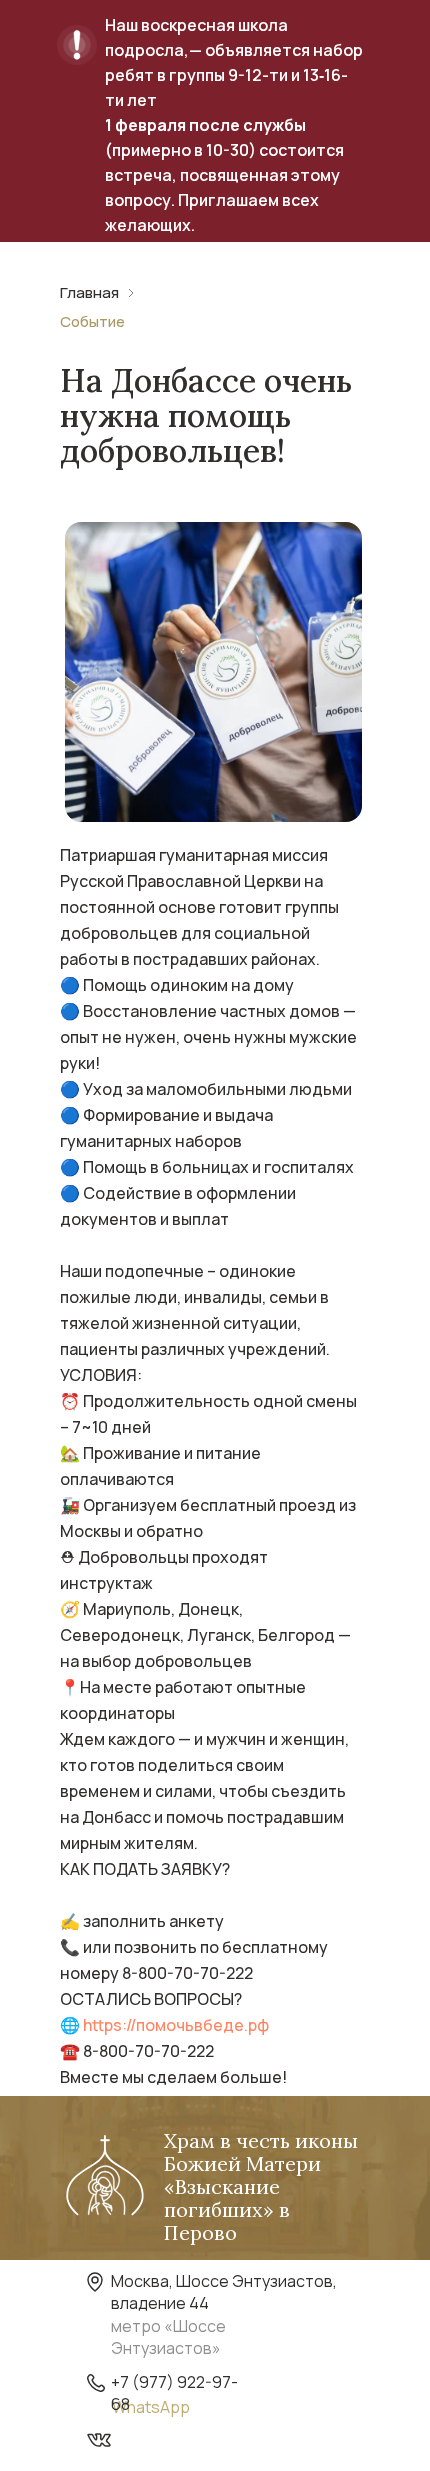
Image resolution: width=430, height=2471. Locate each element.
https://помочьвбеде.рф (176, 2025)
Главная (89, 292)
